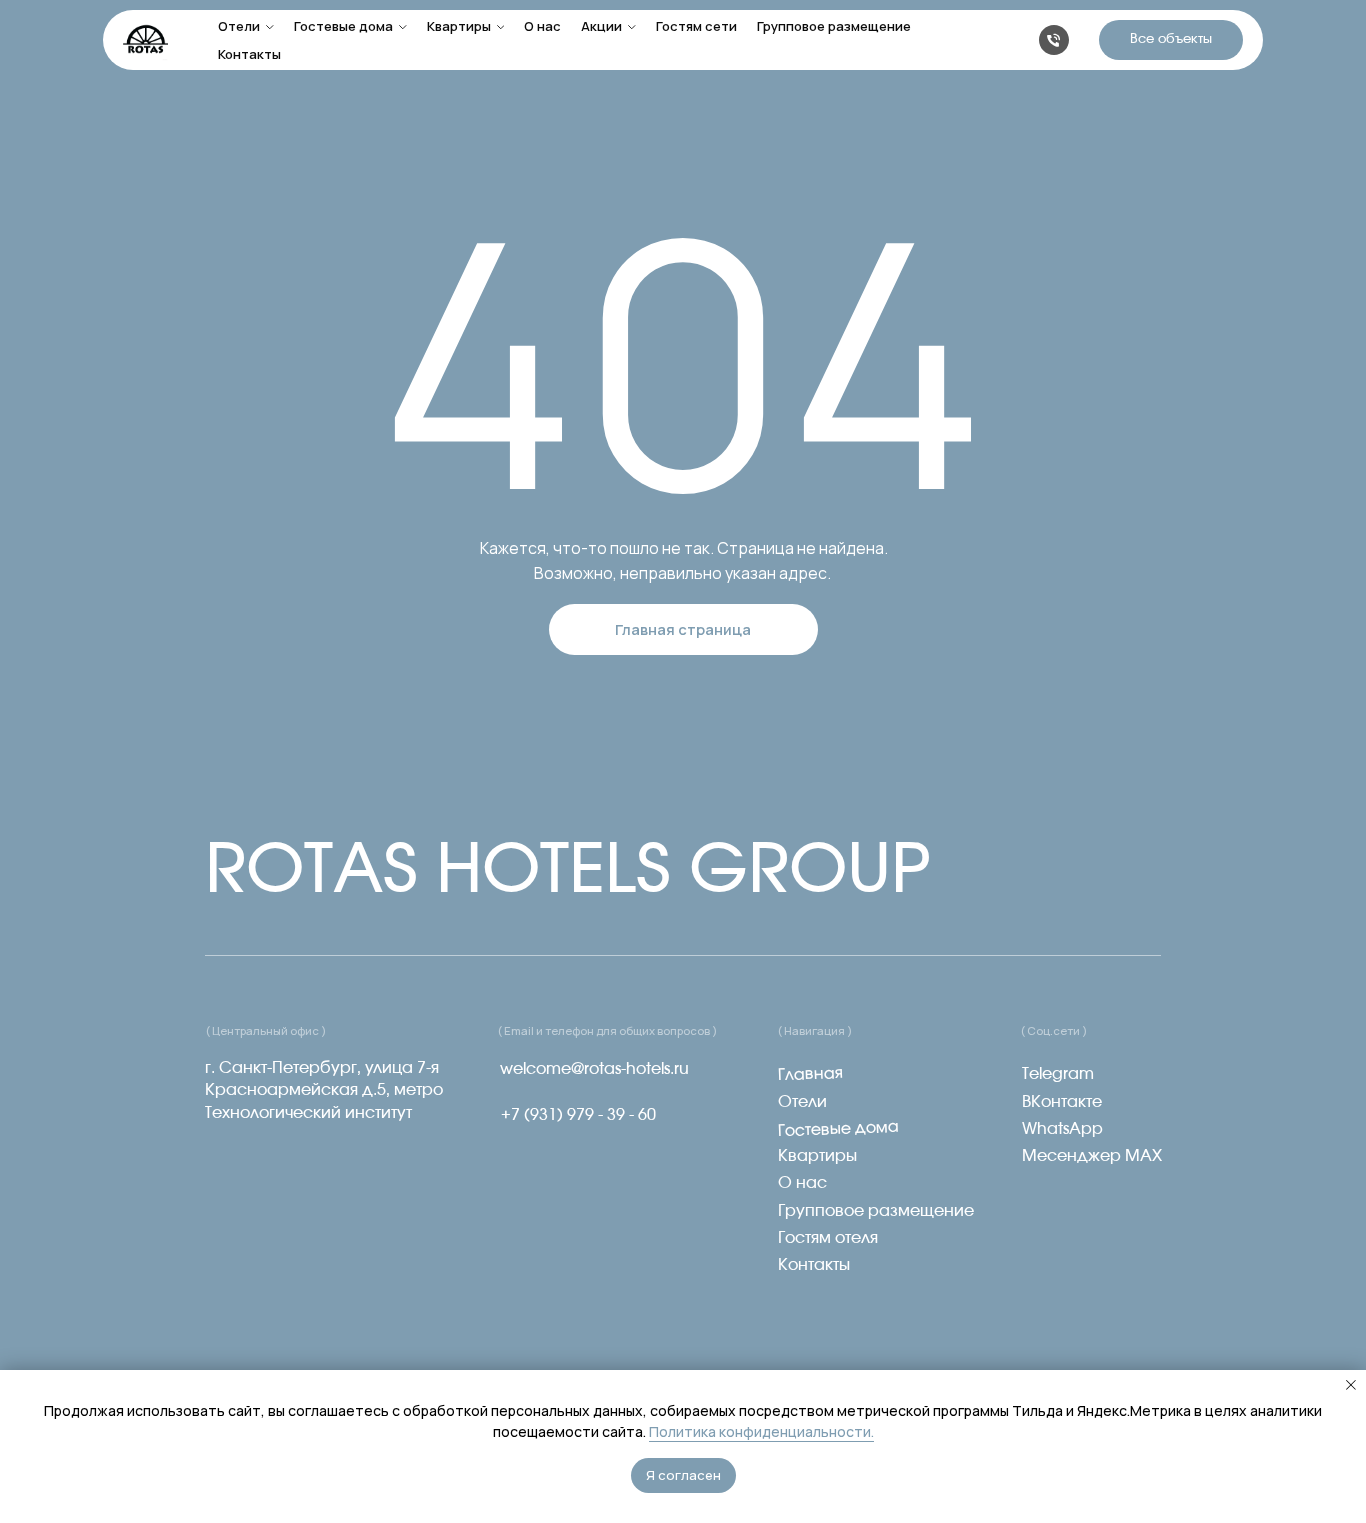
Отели (239, 26)
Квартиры (459, 26)
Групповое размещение (834, 26)
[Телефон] (1054, 40)
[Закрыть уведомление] (1351, 1385)
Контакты (249, 54)
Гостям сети (696, 26)
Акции (601, 26)
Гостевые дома (343, 26)
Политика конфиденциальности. (761, 1431)
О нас (542, 26)
